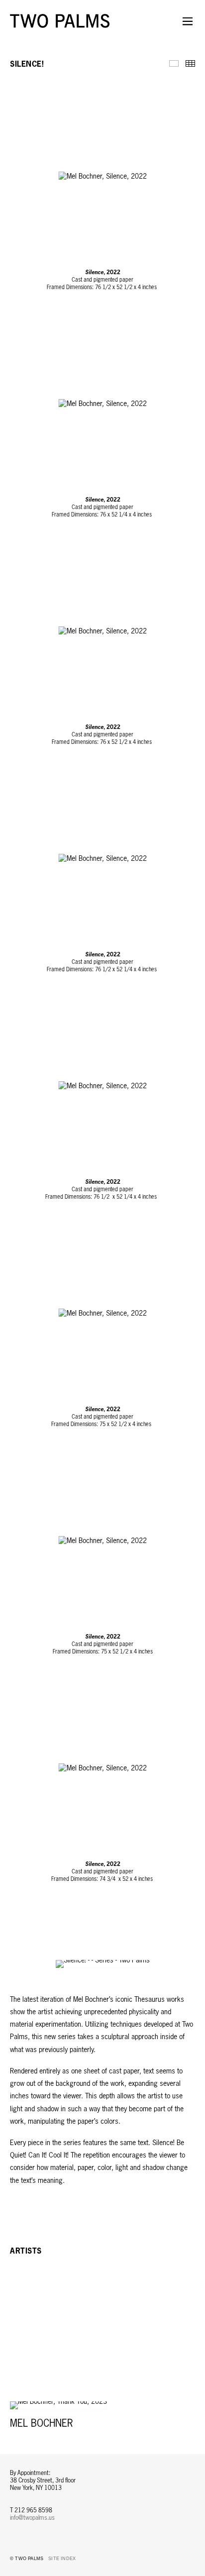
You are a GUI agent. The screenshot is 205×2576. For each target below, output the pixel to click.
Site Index (62, 2559)
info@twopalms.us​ (32, 2518)
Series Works (174, 63)
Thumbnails (190, 63)
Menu (188, 27)
